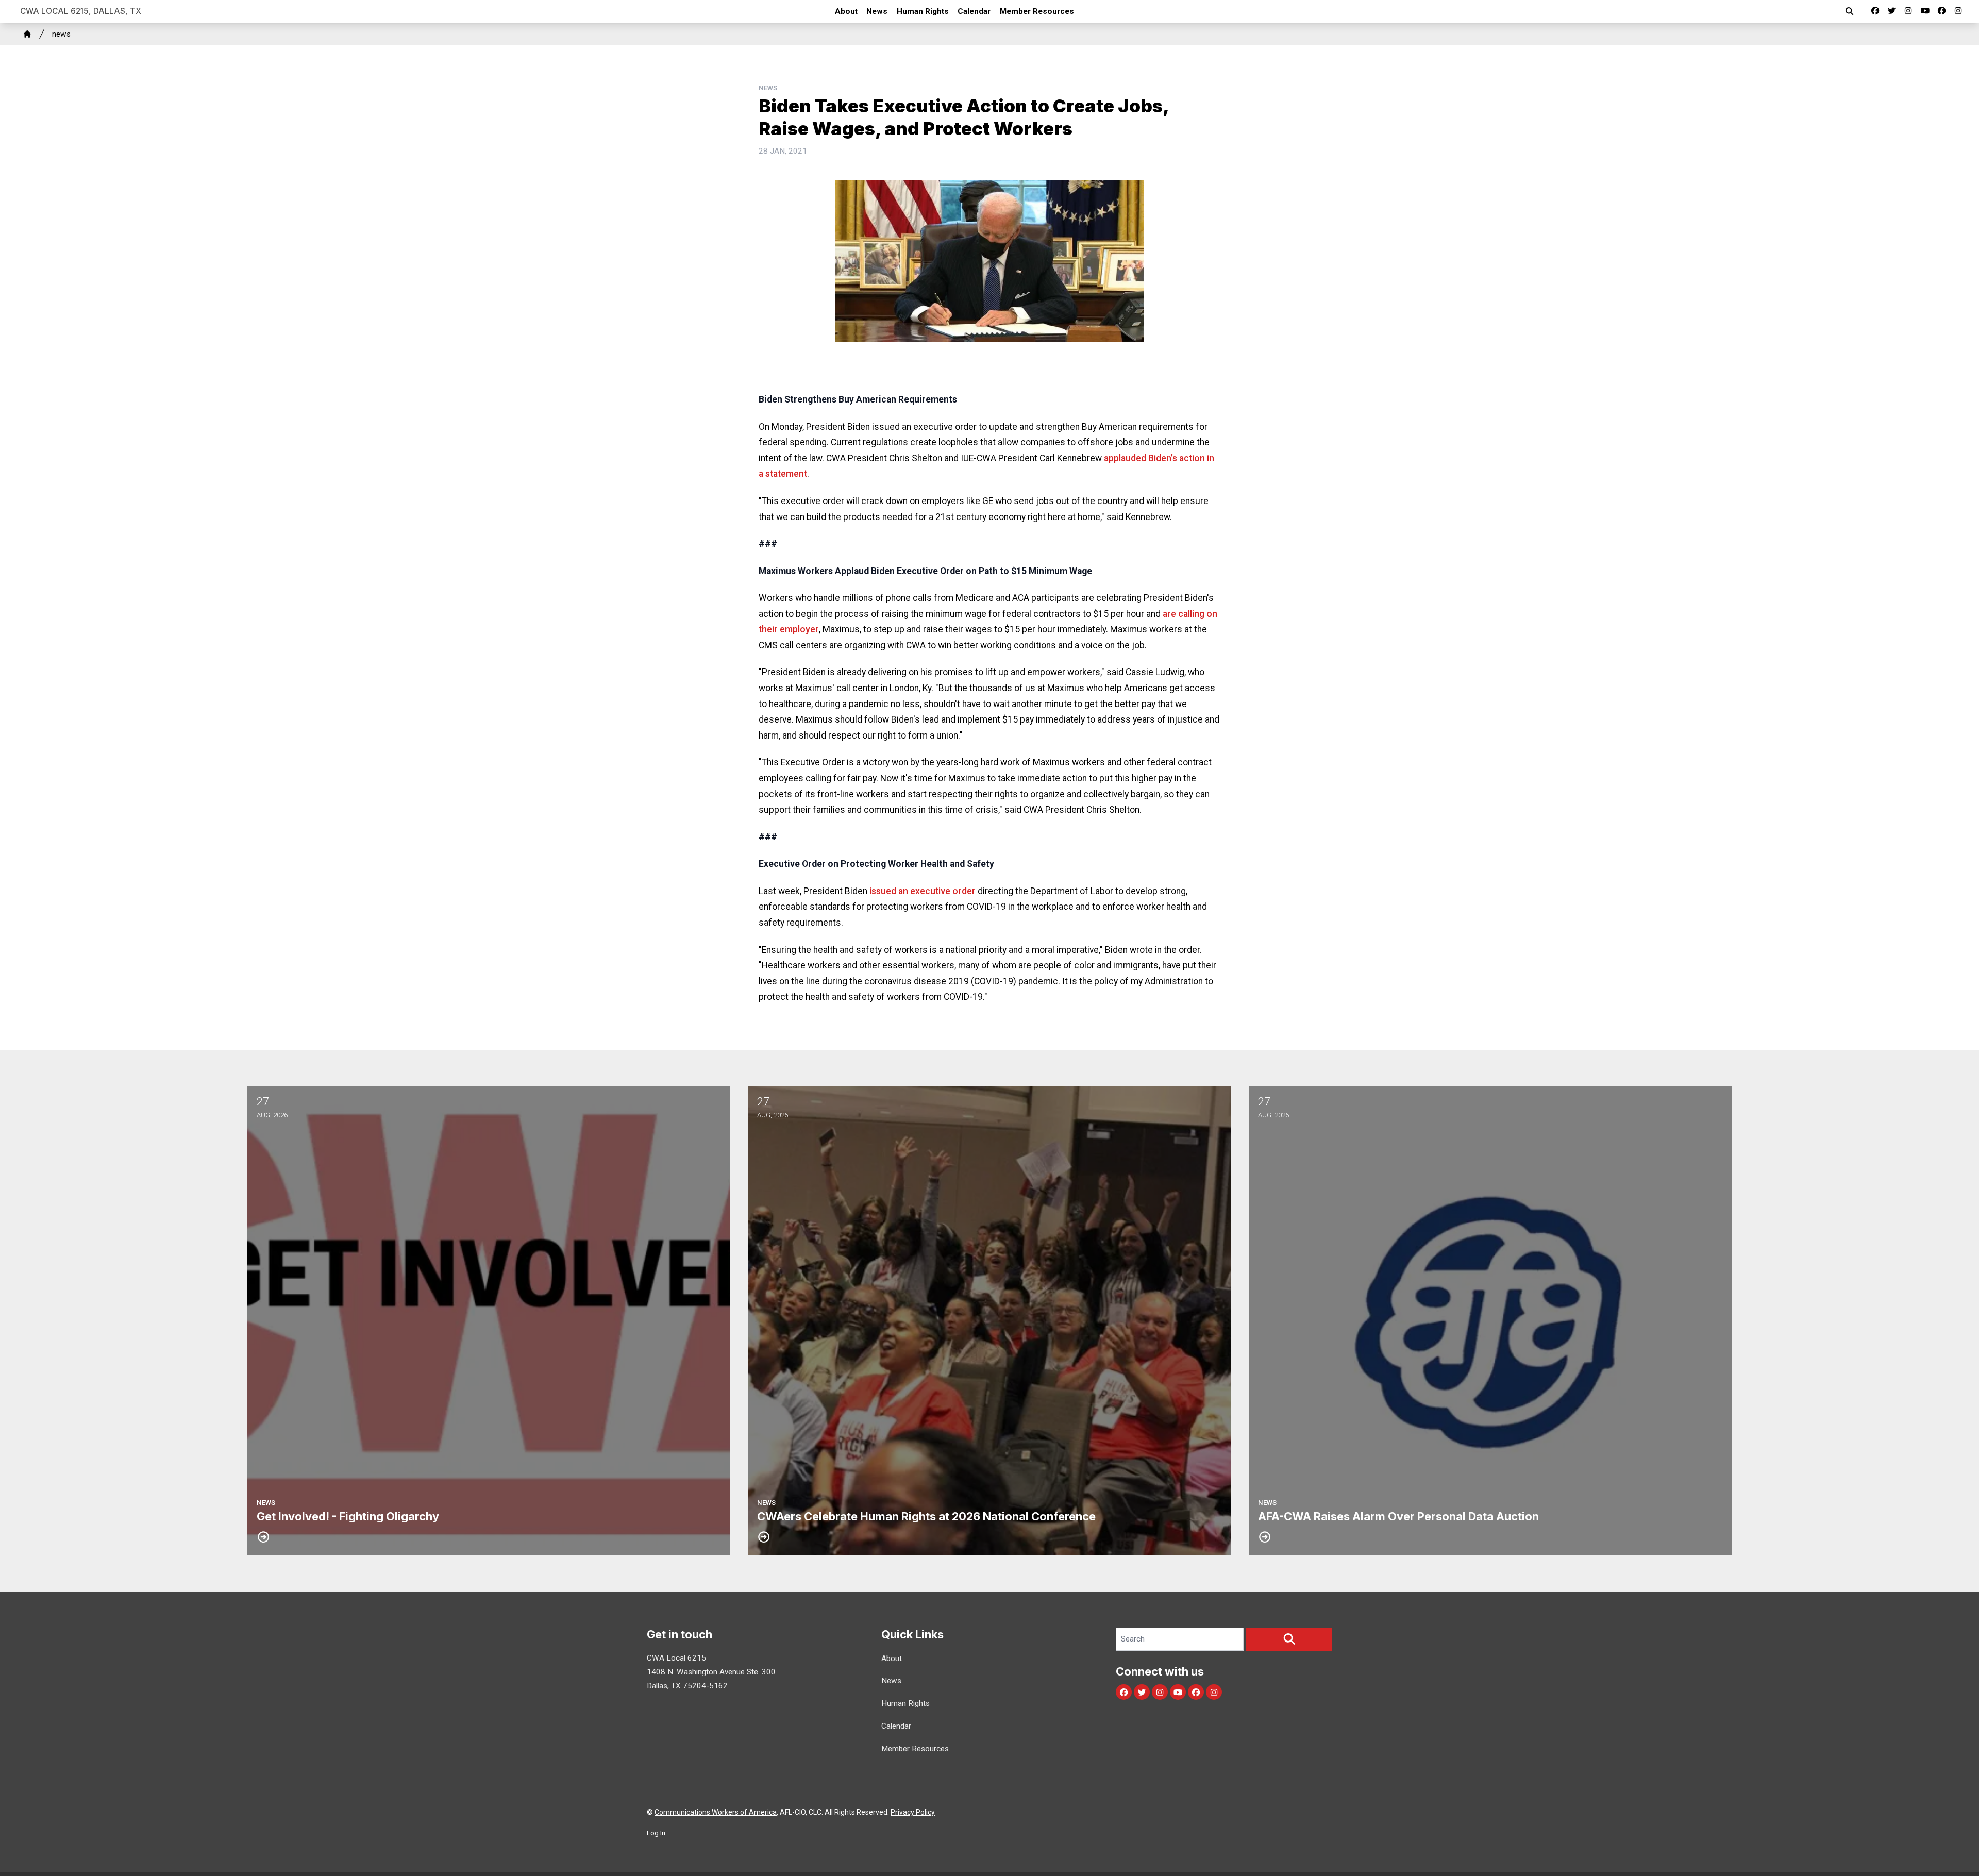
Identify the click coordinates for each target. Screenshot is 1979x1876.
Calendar (974, 11)
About (846, 11)
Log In (656, 1833)
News (877, 11)
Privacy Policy (913, 1812)
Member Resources (1037, 11)
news (61, 34)
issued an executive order (923, 891)
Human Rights (923, 11)
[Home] (27, 34)
